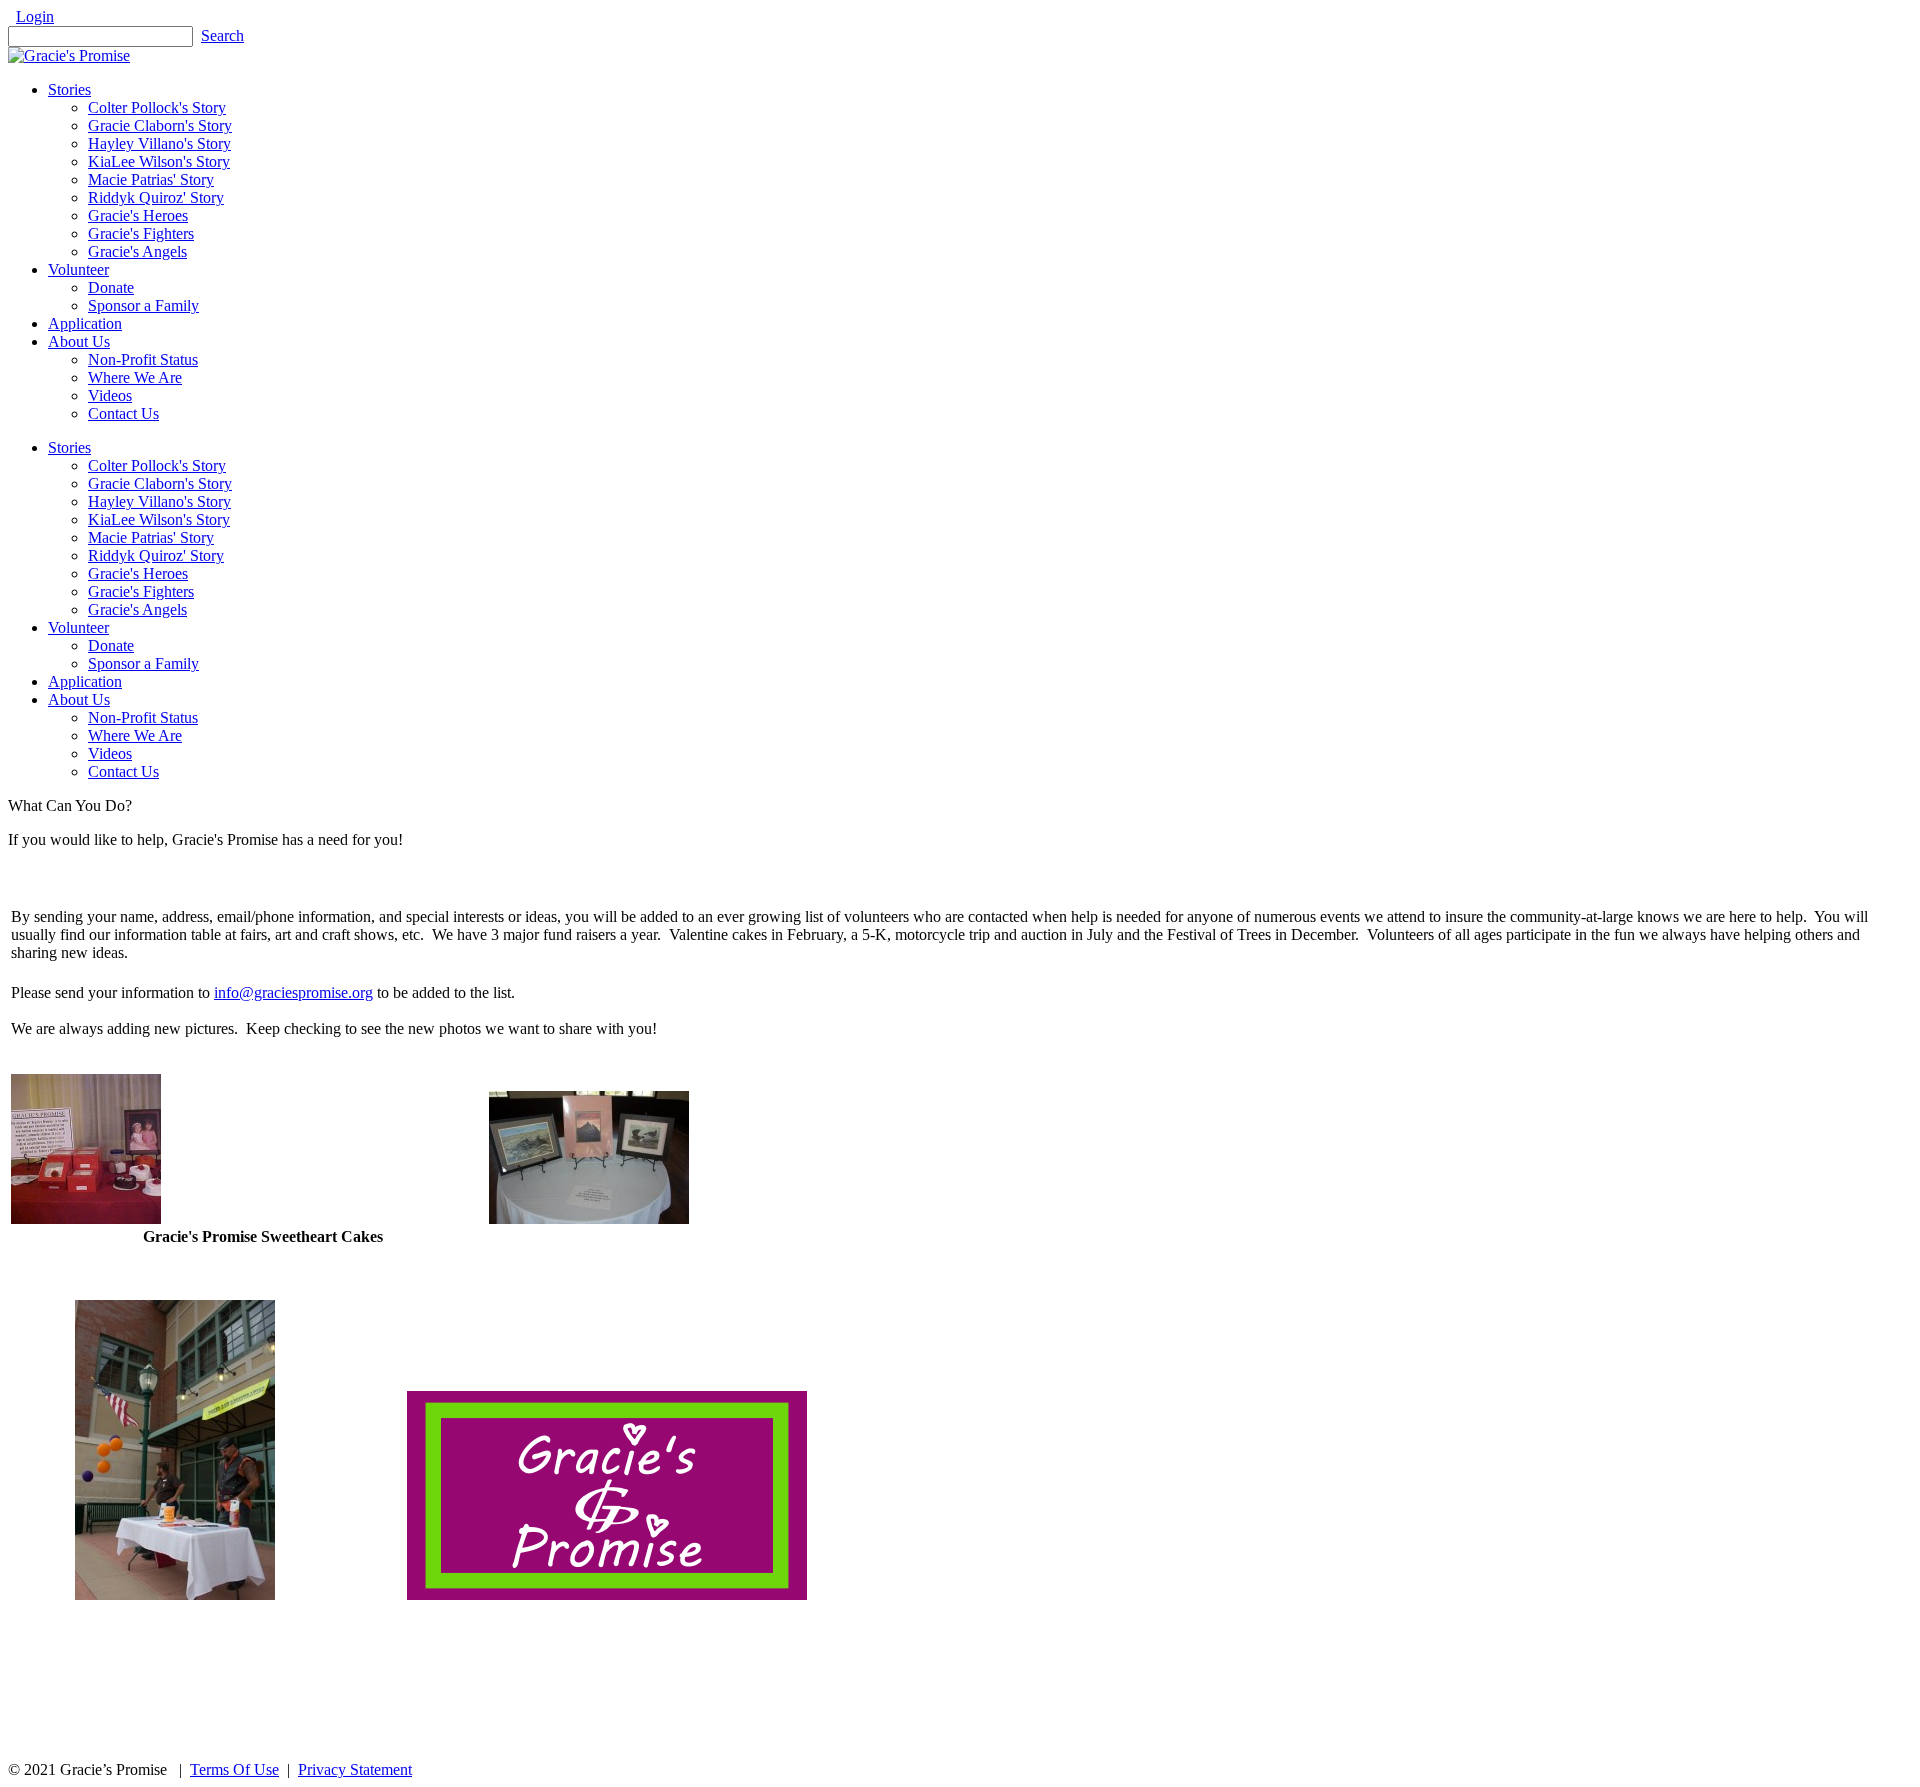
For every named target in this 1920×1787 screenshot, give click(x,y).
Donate (111, 645)
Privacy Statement (355, 1769)
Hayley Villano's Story (159, 501)
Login (35, 16)
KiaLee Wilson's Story (159, 519)
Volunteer (78, 627)
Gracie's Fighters (141, 591)
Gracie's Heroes (138, 573)
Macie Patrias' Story (151, 537)
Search (222, 35)
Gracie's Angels (137, 609)
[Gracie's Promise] (69, 55)
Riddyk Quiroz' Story (156, 555)
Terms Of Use (234, 1769)
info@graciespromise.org (293, 992)
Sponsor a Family (143, 663)
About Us (79, 699)
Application (85, 681)
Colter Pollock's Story (157, 465)
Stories (69, 447)
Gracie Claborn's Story (160, 483)
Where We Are (135, 735)
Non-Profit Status (143, 717)
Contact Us (123, 771)
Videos (110, 753)
